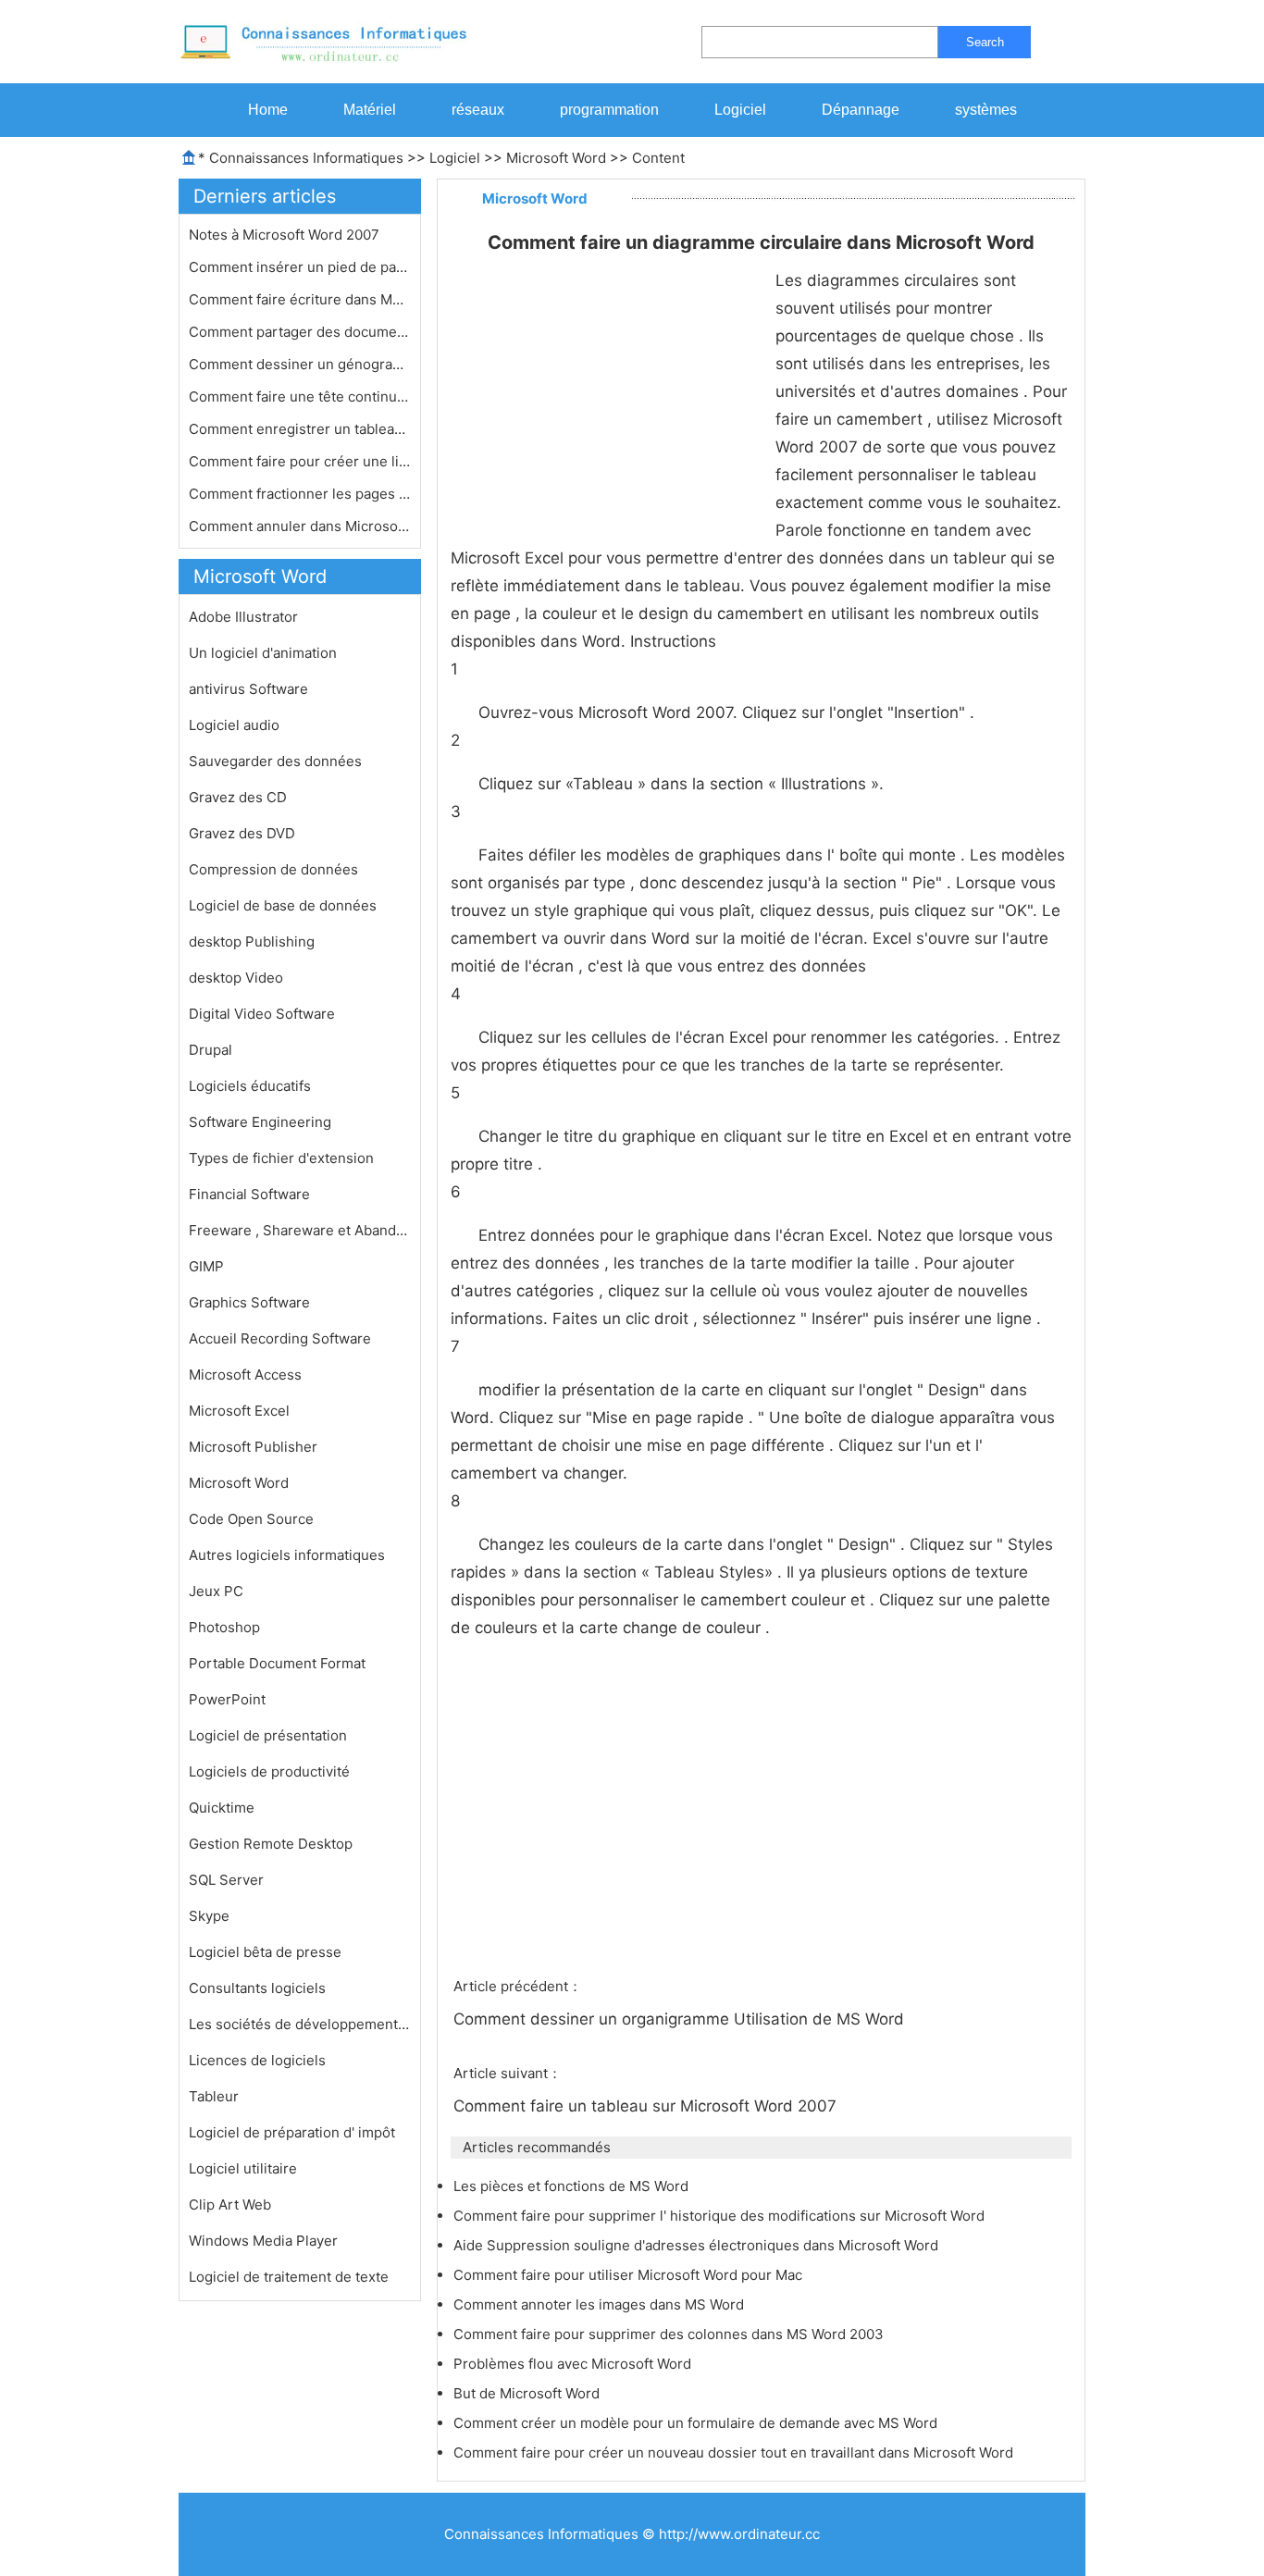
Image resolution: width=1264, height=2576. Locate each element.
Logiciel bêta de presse (265, 1952)
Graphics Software (249, 1302)
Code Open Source (251, 1519)
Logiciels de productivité (269, 1771)
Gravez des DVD (242, 833)
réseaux (478, 110)
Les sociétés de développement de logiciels (300, 2024)
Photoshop (224, 1627)
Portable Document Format (277, 1663)
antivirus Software (248, 689)
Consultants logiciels (257, 1988)
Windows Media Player (263, 2241)
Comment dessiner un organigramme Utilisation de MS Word (681, 2019)
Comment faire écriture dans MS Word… (300, 299)
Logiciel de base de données (283, 905)
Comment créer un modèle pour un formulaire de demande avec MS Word (697, 2423)
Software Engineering (260, 1122)
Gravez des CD (238, 797)
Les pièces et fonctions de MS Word (573, 2186)
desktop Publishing (252, 941)
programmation (609, 110)
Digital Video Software (262, 1014)
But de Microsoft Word (528, 2393)
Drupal (211, 1050)
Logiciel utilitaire (243, 2168)
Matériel (370, 110)
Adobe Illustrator (243, 617)
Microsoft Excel (239, 1411)
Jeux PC (216, 1591)
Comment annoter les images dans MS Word (601, 2304)
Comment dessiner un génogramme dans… (300, 364)
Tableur (214, 2096)
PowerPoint (227, 1699)
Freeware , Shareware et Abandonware (300, 1230)
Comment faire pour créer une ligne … (300, 461)
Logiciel (740, 110)
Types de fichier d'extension (281, 1158)
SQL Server (226, 1880)
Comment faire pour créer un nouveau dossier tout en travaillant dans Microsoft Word (735, 2452)
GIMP (206, 1266)
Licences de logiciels (257, 2060)
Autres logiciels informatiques (287, 1555)
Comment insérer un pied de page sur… (300, 267)
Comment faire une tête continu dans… (300, 396)
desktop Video (236, 978)
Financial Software (249, 1194)
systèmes (986, 110)
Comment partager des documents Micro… (300, 332)
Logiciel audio (234, 725)
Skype (209, 1916)
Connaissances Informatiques (306, 158)
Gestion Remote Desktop (271, 1844)
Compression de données (273, 869)
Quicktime (222, 1808)
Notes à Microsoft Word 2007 (286, 235)
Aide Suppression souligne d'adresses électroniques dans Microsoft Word (698, 2245)
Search (985, 42)
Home (268, 110)
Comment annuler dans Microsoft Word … (300, 526)
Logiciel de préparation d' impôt (292, 2132)
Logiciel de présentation (268, 1735)
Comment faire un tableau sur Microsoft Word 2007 (647, 2106)
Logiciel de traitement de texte (289, 2277)
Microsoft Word (556, 158)
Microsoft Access (245, 1375)
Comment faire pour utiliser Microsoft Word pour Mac (630, 2275)
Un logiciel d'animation (263, 653)
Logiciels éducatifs (250, 1086)
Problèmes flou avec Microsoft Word (574, 2364)
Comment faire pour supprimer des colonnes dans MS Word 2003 (670, 2334)
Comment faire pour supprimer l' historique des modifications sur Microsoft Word (721, 2216)
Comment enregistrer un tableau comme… (300, 429)
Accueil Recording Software (280, 1338)
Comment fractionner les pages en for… (300, 494)
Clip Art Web (230, 2204)
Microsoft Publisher (253, 1447)
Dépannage (861, 110)
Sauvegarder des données (275, 761)
